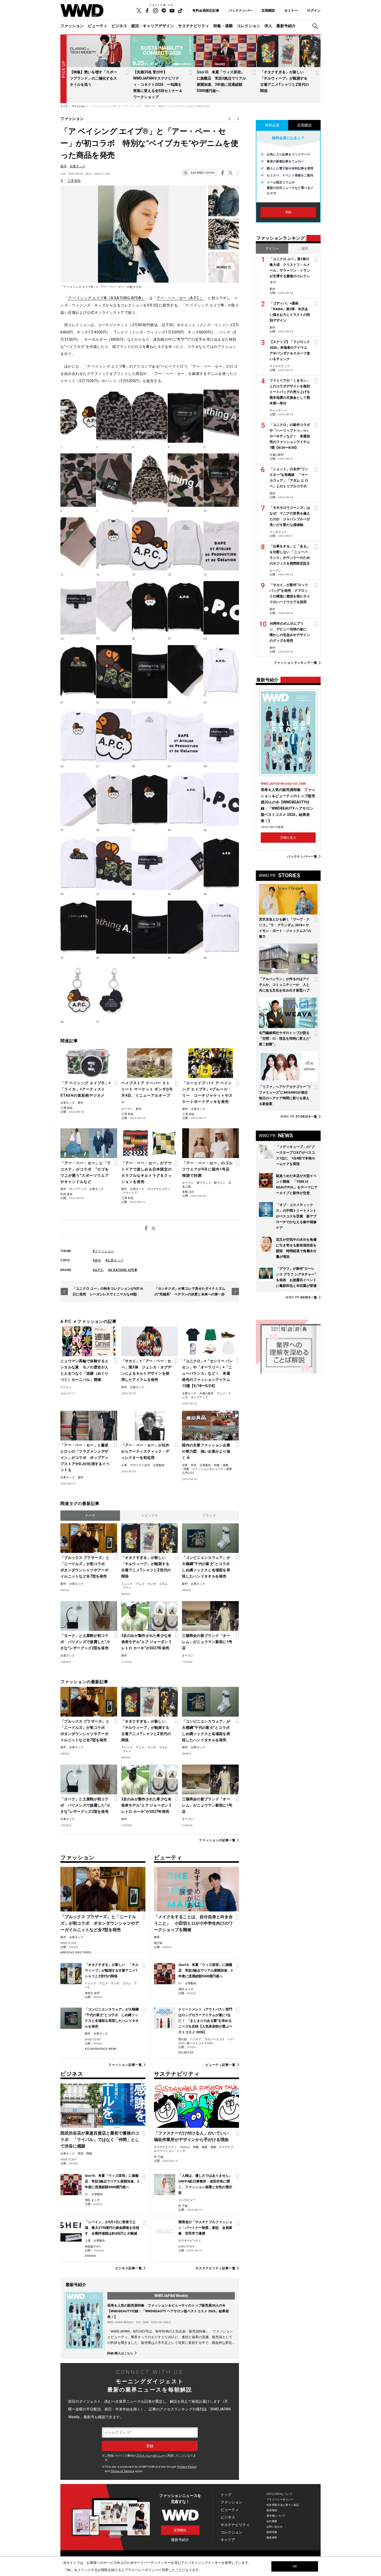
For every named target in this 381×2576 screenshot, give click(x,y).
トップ (226, 2495)
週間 (305, 249)
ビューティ (98, 26)
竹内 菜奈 (66, 1194)
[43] (150, 927)
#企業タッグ (115, 1260)
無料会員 (272, 125)
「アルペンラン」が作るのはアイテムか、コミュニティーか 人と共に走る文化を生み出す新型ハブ (284, 985)
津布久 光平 (92, 1993)
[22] (114, 672)
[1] (78, 416)
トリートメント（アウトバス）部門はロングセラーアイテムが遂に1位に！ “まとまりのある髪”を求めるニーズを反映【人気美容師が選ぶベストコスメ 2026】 (205, 2021)
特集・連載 (223, 26)
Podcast (185, 2147)
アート (127, 1588)
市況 (194, 1465)
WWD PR (299, 1117)
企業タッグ (77, 166)
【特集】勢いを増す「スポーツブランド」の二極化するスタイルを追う (93, 78)
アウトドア (130, 1193)
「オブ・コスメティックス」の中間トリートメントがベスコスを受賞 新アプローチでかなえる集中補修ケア (296, 1216)
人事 (124, 1465)
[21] (78, 672)
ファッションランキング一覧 (295, 663)
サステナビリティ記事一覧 (216, 2268)
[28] (150, 736)
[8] (150, 480)
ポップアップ (78, 1189)
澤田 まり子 (186, 1989)
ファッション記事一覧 (125, 2065)
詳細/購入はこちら (120, 2353)
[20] (221, 608)
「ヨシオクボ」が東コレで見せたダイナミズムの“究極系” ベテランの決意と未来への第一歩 (190, 1291)
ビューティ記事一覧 (221, 2065)
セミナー (291, 10)
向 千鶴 (159, 2157)
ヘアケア (196, 2039)
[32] (114, 800)
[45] (221, 927)
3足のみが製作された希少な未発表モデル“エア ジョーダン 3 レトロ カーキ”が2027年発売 (146, 1642)
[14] (185, 544)
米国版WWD (93, 2247)
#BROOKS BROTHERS (76, 1953)
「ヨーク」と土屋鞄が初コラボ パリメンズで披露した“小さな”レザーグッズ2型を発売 (85, 1642)
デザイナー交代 (140, 1465)
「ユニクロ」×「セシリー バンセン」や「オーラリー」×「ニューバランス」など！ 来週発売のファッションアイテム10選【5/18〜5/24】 (207, 1373)
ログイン (314, 10)
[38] (150, 863)
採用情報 (272, 2532)
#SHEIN (90, 2256)
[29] (185, 736)
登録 (288, 212)
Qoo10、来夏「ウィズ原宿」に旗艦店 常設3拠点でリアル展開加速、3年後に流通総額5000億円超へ (205, 1970)
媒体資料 (272, 2538)
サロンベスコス (214, 2039)
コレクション (249, 26)
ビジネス (119, 26)
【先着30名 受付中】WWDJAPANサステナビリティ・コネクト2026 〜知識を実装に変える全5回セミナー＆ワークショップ (158, 84)
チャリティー (278, 411)
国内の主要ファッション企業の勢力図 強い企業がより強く (206, 1451)
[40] (221, 863)
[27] (114, 736)
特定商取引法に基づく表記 (283, 2505)
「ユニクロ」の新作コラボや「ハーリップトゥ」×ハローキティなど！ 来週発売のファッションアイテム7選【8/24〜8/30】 (290, 436)
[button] (316, 26)
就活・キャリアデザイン (153, 26)
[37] (114, 863)
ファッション (72, 26)
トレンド (127, 1584)
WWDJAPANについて (279, 2494)
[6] (78, 480)
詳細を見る (288, 838)
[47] (114, 991)
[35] (221, 800)
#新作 (97, 1260)
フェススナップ (280, 366)
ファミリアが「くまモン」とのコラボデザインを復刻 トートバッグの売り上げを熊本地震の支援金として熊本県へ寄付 (291, 392)
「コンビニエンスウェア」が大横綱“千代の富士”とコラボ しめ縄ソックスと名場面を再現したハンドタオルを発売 (207, 1567)
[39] (185, 863)
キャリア (228, 2540)
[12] (114, 544)
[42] (114, 927)
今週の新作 (206, 1393)
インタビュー (187, 2200)
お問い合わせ (275, 2527)
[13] (150, 544)
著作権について (276, 2516)
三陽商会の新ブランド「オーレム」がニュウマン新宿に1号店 (207, 1642)
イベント (66, 1387)
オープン (127, 1109)
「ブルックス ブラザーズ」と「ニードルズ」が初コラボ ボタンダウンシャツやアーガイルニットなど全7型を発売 (85, 1567)
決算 (185, 1465)
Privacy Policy (187, 2467)
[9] (185, 480)
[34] (185, 800)
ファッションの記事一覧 (217, 1840)
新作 (63, 166)
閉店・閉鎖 (85, 2154)
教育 (157, 1937)
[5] (221, 416)
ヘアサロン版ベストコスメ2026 (206, 2041)
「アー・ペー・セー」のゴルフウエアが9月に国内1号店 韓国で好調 (208, 1169)
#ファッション (104, 1251)
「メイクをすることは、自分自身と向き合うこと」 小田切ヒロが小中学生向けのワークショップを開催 (193, 1923)
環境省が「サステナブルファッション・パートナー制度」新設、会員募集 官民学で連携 (205, 2228)
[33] (150, 800)
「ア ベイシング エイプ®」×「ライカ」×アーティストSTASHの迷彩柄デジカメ (86, 1089)
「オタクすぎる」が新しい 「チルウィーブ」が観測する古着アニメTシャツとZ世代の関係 (146, 1567)
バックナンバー (240, 10)
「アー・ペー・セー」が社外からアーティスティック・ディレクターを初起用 (145, 1451)
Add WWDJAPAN (202, 173)
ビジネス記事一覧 (128, 2268)
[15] (221, 544)
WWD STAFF (69, 1943)
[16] (78, 608)
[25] (221, 672)
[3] (150, 416)
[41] (78, 927)
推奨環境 (272, 2510)
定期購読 (268, 10)
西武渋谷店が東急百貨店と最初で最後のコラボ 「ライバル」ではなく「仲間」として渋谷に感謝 (100, 2140)
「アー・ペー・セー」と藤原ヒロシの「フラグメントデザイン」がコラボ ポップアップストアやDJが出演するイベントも (85, 1458)
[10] (221, 480)
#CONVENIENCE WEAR (101, 2049)
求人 (268, 26)
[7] (224, 267)
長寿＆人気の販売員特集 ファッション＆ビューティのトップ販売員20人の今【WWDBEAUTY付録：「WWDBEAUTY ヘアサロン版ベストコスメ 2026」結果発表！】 (168, 2311)
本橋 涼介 (188, 1192)
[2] (114, 416)
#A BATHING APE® (123, 1270)
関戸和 (158, 1943)
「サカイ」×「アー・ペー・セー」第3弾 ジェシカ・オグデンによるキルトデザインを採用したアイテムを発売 (146, 1370)
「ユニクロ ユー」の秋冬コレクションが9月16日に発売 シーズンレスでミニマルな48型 (108, 1291)
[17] (114, 608)
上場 (88, 2241)
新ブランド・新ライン (211, 1183)
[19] (185, 608)
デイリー (272, 249)
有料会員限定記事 (206, 10)
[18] (150, 608)
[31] (78, 800)
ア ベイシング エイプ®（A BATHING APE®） (107, 298)
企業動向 (159, 1465)
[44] (185, 927)
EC (180, 1983)
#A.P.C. (98, 1270)
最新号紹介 (286, 26)
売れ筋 (183, 2039)
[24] (185, 672)
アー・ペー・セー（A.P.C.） (180, 298)
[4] (185, 416)
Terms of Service (122, 2471)
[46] (78, 991)
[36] (78, 863)
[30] (221, 736)
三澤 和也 (74, 181)
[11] (78, 544)
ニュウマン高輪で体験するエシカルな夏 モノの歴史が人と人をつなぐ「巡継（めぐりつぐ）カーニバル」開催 (84, 1370)
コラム (163, 1584)
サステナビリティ (194, 26)
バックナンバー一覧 (302, 856)
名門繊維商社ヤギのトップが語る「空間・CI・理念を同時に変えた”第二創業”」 (285, 1039)
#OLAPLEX (186, 2053)
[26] (78, 736)
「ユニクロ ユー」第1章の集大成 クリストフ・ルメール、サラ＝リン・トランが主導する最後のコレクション (290, 270)
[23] (150, 672)
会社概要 (272, 2521)
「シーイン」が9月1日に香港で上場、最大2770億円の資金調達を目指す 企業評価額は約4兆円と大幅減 (112, 2228)
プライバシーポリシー (150, 2456)
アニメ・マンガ (146, 1584)
